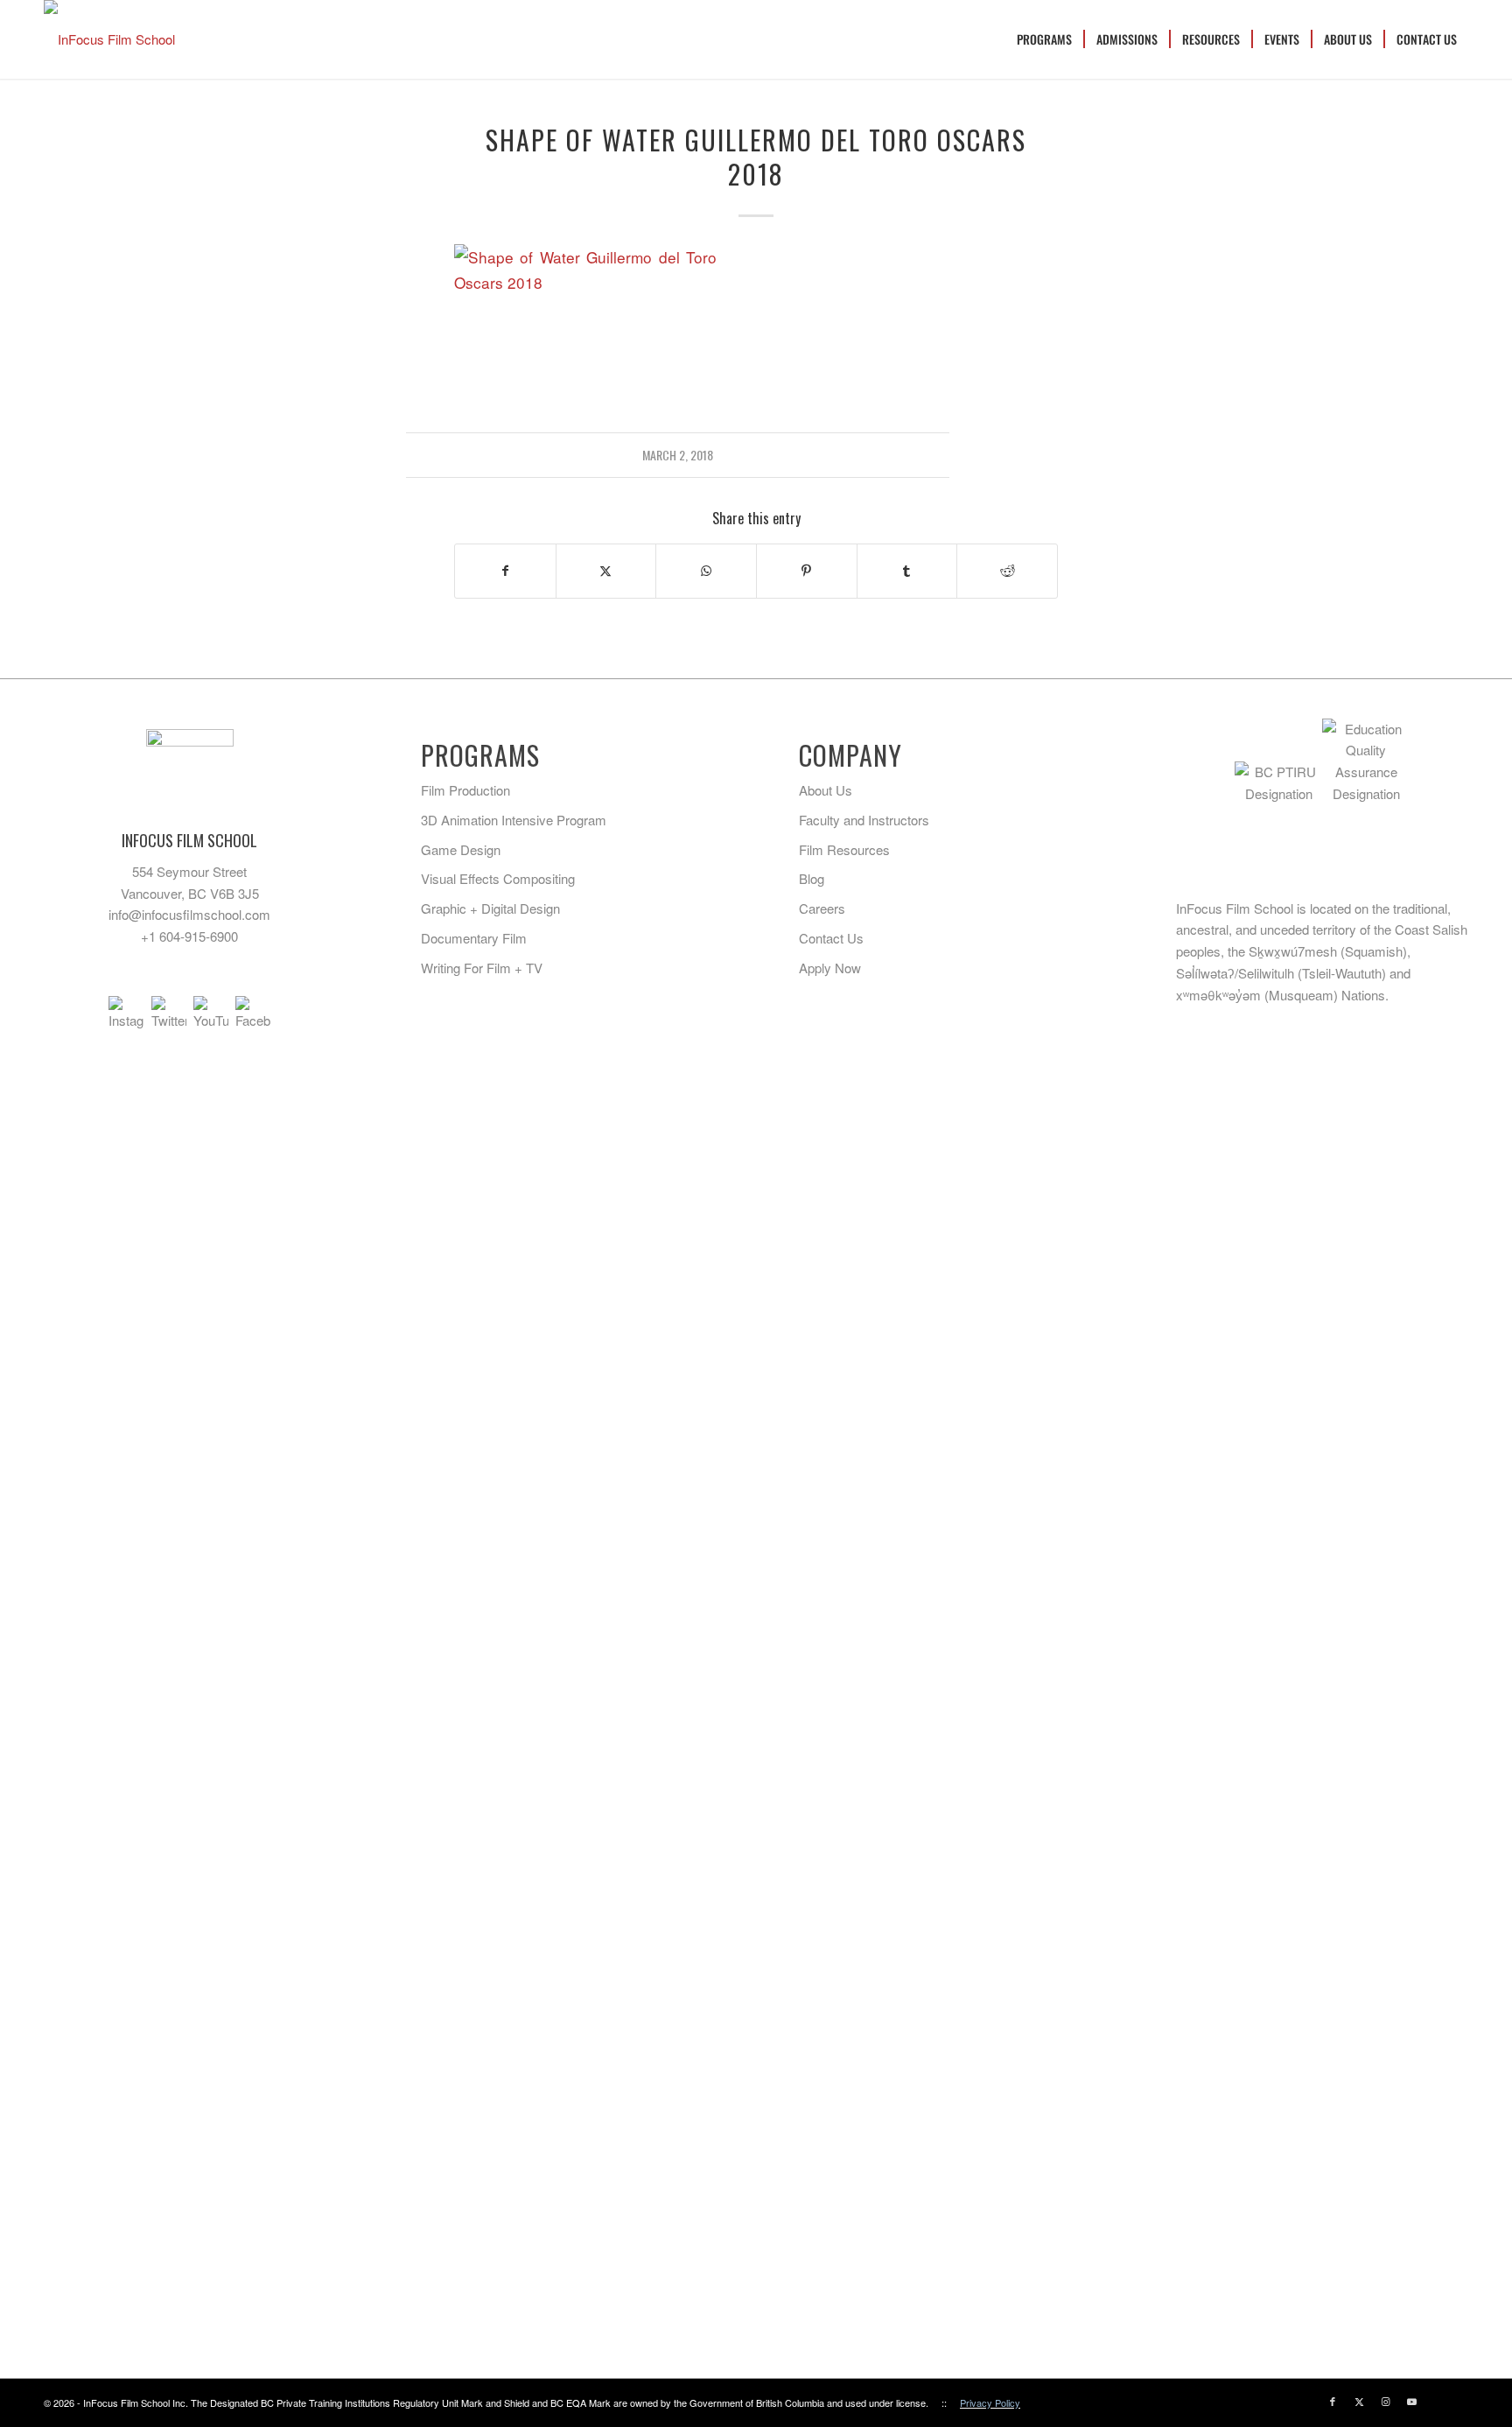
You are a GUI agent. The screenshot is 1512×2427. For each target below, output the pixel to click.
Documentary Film (474, 938)
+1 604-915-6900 (189, 936)
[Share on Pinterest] (807, 571)
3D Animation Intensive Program (514, 820)
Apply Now (830, 968)
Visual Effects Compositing (498, 878)
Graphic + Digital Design (490, 908)
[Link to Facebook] (1333, 2401)
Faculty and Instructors (864, 820)
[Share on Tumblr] (907, 571)
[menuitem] (1044, 39)
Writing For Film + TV (482, 968)
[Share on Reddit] (1007, 571)
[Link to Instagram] (1385, 2401)
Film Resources (844, 849)
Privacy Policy (990, 2402)
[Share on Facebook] (505, 571)
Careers (822, 908)
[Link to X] (1359, 2401)
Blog (812, 878)
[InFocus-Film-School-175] (109, 39)
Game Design (461, 849)
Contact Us (831, 938)
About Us (826, 790)
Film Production (465, 790)
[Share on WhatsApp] (706, 571)
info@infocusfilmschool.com (189, 914)
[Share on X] (606, 571)
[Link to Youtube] (1411, 2401)
